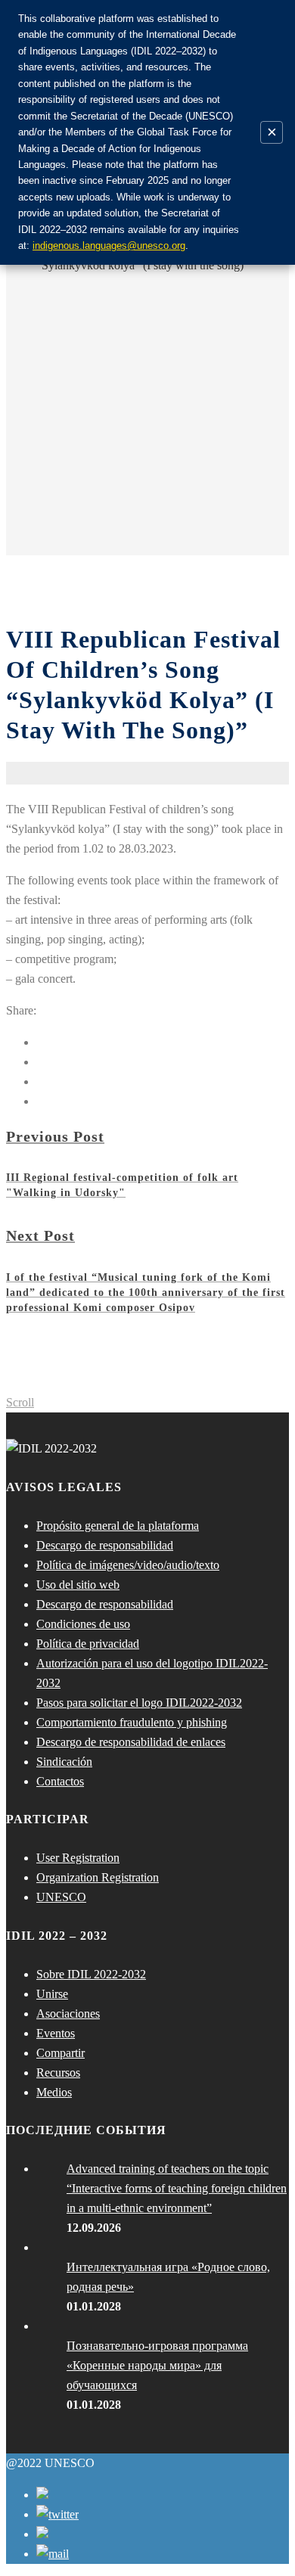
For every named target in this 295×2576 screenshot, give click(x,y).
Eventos (56, 2033)
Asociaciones (68, 2014)
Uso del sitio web (78, 1585)
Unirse (52, 1994)
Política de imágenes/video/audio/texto (128, 1565)
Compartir (61, 2053)
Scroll (20, 1402)
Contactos (60, 1781)
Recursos (58, 2073)
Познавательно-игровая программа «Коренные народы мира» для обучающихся (157, 2365)
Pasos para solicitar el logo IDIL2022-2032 (139, 1703)
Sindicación (64, 1762)
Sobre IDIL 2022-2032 (91, 1974)
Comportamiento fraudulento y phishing (132, 1722)
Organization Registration (98, 1877)
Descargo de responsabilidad (105, 1545)
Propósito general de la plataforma (118, 1526)
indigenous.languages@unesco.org (109, 245)
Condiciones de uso (83, 1624)
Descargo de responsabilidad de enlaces (131, 1742)
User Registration (78, 1858)
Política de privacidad (88, 1644)
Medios (54, 2092)
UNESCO (61, 1897)
